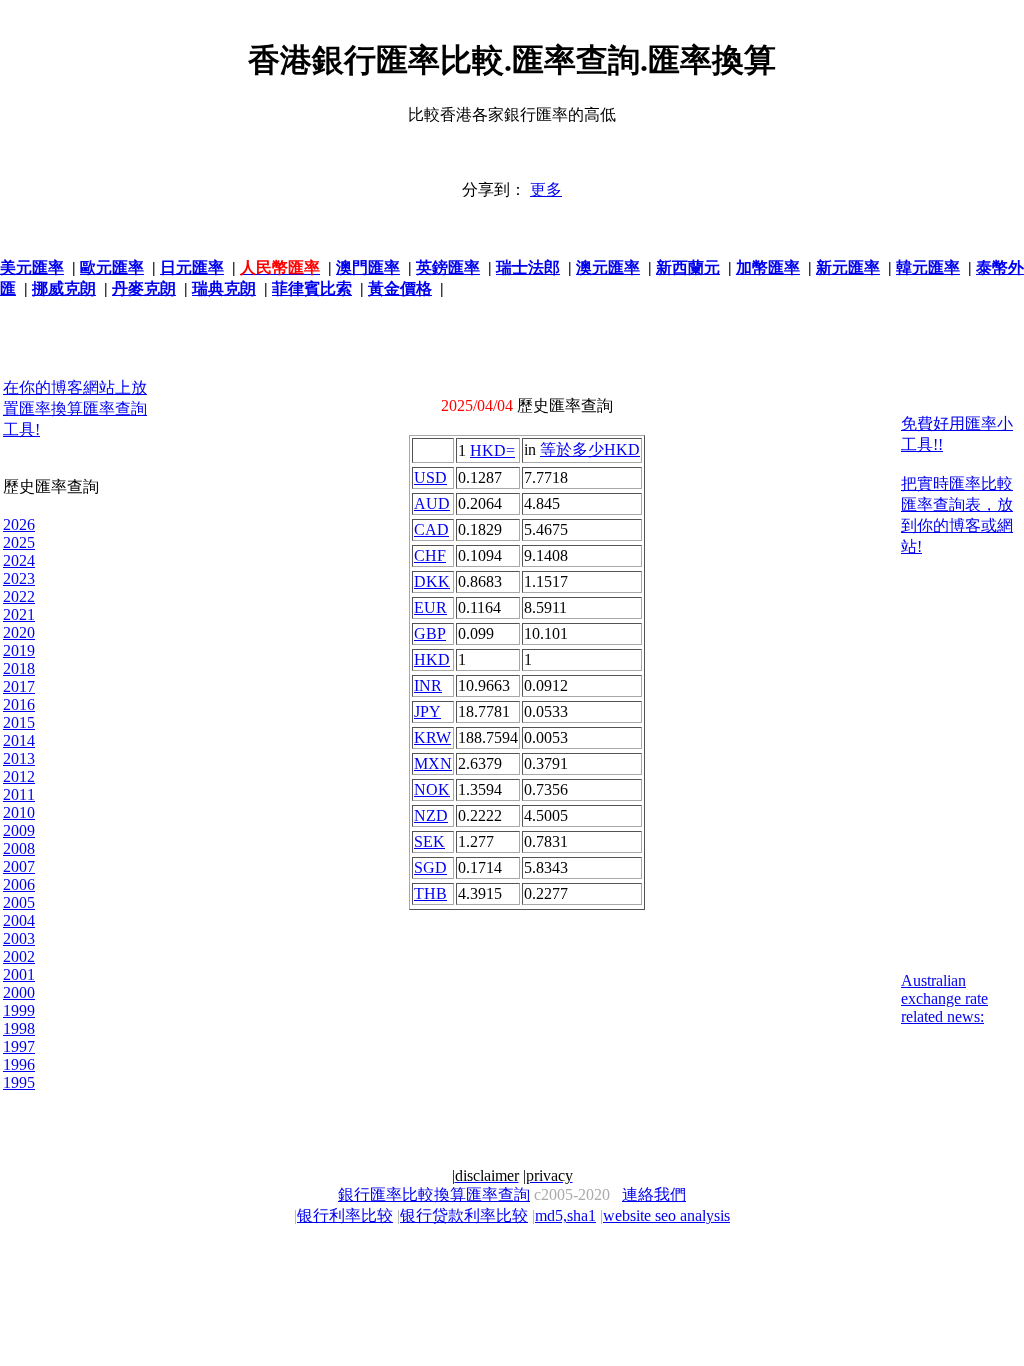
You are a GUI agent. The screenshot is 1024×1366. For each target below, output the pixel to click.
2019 (19, 650)
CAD (431, 529)
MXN (433, 763)
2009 (19, 830)
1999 (19, 1010)
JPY (427, 711)
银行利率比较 (345, 1215)
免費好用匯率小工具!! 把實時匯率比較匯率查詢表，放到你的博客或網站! (957, 485)
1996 (19, 1064)
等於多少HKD (590, 449)
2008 (19, 848)
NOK (432, 789)
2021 (19, 614)
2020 (19, 632)
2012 (19, 776)
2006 (19, 884)
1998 (19, 1028)
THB (430, 893)
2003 (19, 938)
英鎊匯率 (448, 267)
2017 (19, 686)
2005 (19, 902)
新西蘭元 (688, 267)
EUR (430, 607)
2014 (19, 740)
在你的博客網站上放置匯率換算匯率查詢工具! (75, 408)
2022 (19, 596)
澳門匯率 (368, 267)
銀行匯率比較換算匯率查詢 (434, 1194)
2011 (19, 794)
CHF (430, 555)
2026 (19, 524)
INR (428, 685)
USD (430, 477)
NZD (431, 815)
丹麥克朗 (144, 288)
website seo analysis (666, 1215)
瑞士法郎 (528, 267)
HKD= (492, 450)
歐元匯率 (112, 267)
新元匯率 (848, 267)
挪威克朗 (64, 288)
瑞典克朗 (224, 288)
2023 (19, 578)
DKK (432, 581)
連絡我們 (654, 1194)
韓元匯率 (928, 267)
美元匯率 (32, 267)
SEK (429, 841)
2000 (19, 992)
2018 (19, 668)
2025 (19, 542)
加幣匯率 (768, 267)
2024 (19, 560)
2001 (19, 974)
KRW (432, 737)
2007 (19, 866)
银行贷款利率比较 (464, 1215)
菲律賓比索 (312, 288)
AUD (432, 503)
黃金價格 (400, 288)
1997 (19, 1046)
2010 (19, 812)
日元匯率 (192, 267)
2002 (19, 956)
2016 (19, 704)
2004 (19, 920)
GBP (430, 633)
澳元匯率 (608, 267)
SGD (430, 867)
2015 (19, 722)
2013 (19, 758)
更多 (546, 189)
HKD (432, 659)
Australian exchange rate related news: (944, 998)
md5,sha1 (565, 1215)
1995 (19, 1082)
